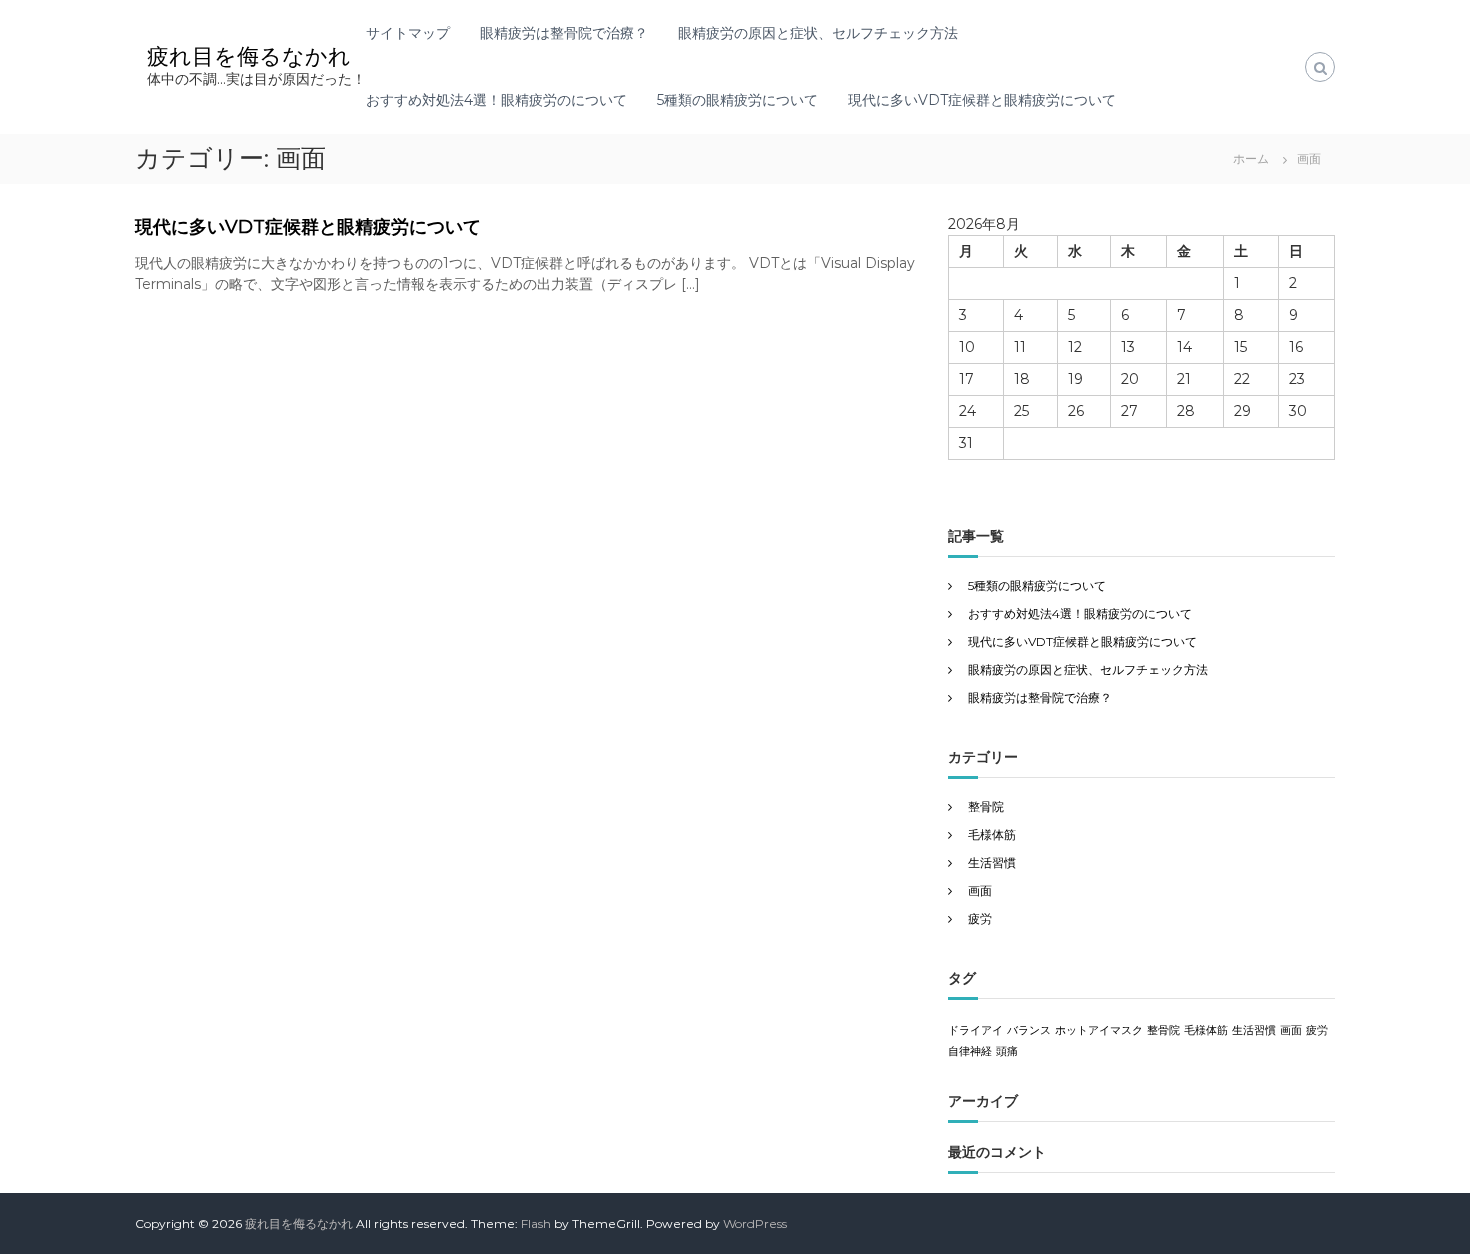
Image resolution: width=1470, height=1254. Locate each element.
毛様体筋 (992, 834)
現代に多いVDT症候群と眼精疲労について (982, 100)
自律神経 (970, 1051)
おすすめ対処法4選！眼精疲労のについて (496, 100)
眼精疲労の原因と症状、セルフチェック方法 (818, 33)
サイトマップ (408, 33)
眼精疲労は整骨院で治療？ (564, 33)
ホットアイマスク (1099, 1030)
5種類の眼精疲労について (737, 100)
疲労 (980, 918)
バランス (1029, 1030)
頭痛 (1007, 1051)
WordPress (755, 1223)
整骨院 (986, 806)
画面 (980, 890)
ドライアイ (975, 1030)
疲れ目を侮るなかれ (249, 56)
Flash (536, 1223)
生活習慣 (992, 862)
